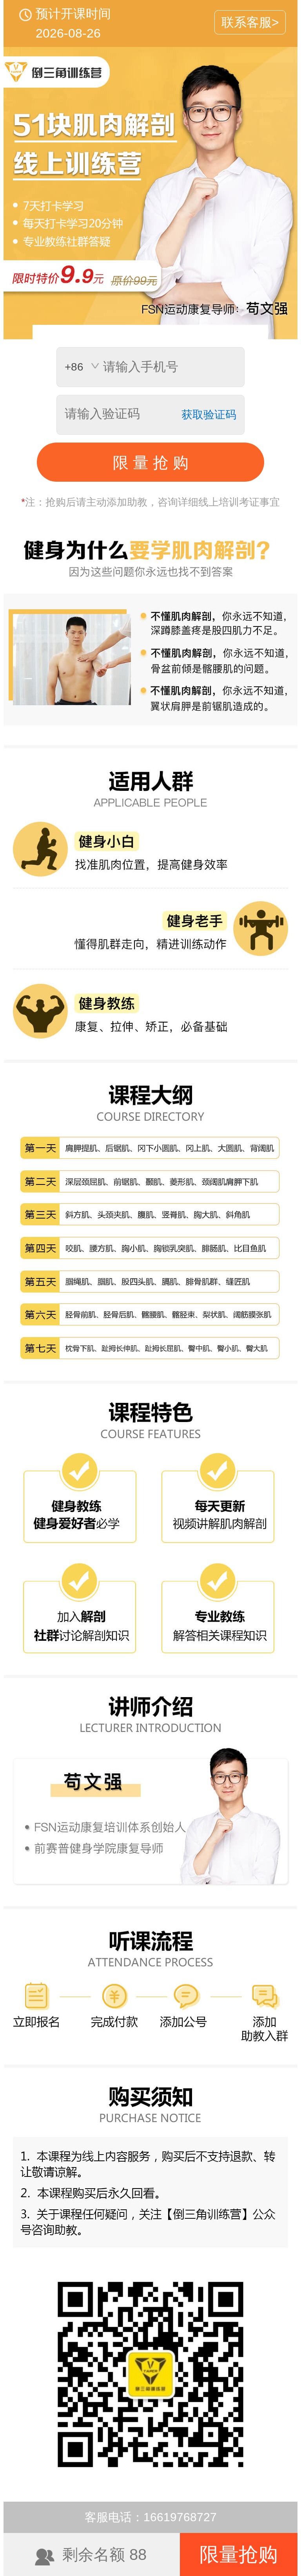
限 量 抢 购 (151, 463)
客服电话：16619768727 (151, 2517)
